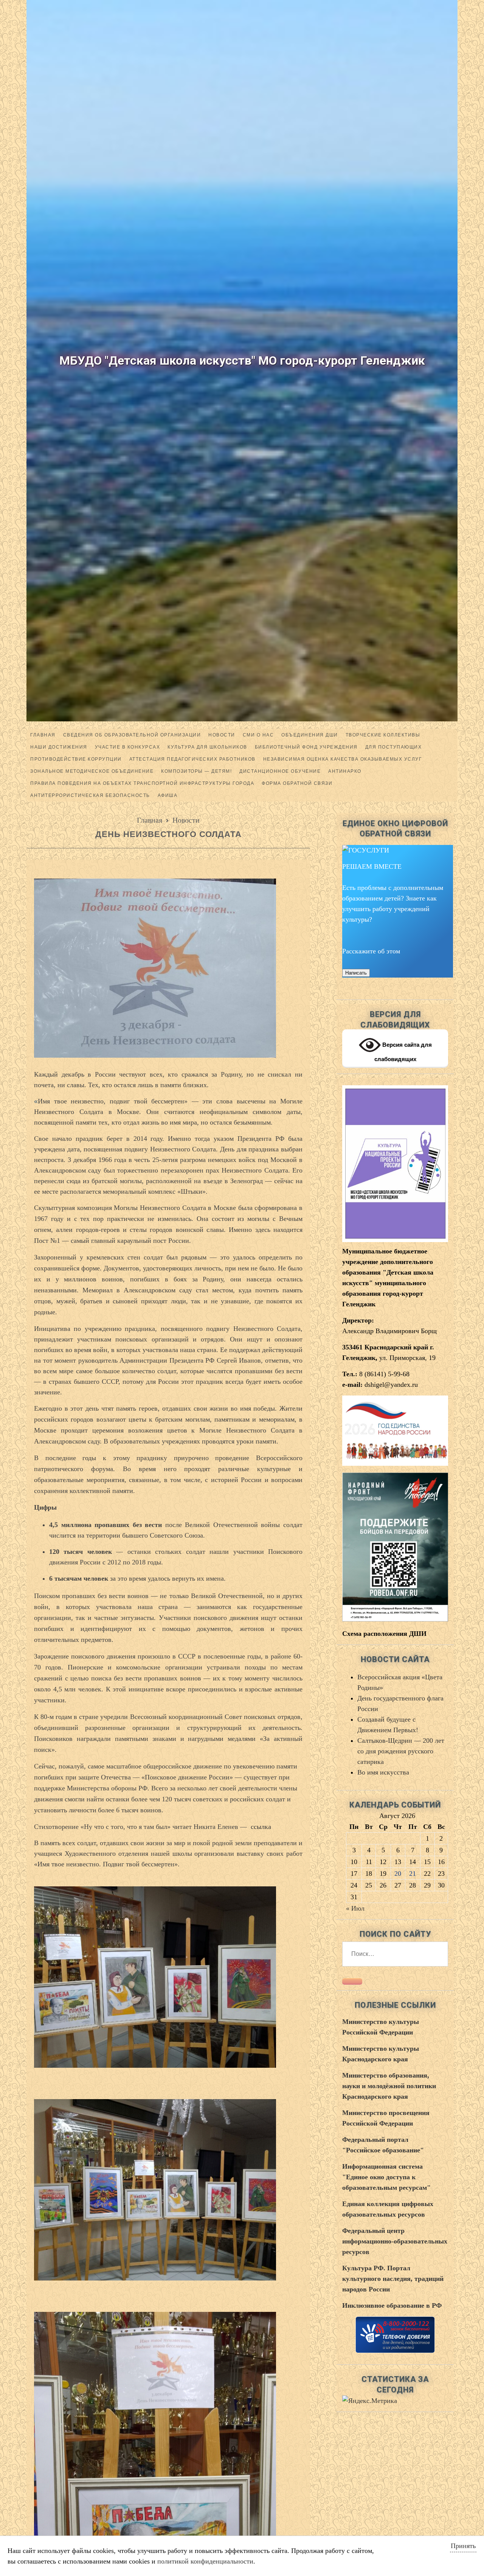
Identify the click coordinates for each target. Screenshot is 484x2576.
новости (222, 735)
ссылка (261, 1827)
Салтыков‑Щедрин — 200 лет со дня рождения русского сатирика (401, 1751)
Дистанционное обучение (280, 771)
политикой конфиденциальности (205, 2561)
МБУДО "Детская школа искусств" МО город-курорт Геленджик (242, 360)
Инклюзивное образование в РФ (392, 2305)
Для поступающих (394, 747)
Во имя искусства (383, 1772)
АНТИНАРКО (345, 771)
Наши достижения (59, 747)
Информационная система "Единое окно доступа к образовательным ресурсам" (386, 2177)
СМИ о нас (258, 735)
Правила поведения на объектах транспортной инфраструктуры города (142, 783)
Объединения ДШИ (310, 735)
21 (413, 1874)
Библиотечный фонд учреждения (306, 747)
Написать (356, 973)
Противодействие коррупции (76, 759)
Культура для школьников (207, 747)
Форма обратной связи (297, 783)
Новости (186, 820)
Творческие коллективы (383, 735)
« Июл (355, 1908)
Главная (43, 735)
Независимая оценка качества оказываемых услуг (343, 759)
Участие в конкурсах (128, 747)
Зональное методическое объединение (92, 771)
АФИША (168, 795)
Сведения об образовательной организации (132, 735)
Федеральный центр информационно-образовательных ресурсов (395, 2241)
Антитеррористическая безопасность (90, 795)
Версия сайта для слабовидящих (403, 1052)
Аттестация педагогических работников (192, 759)
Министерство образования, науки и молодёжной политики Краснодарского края (389, 2086)
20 (398, 1874)
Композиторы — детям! (196, 771)
